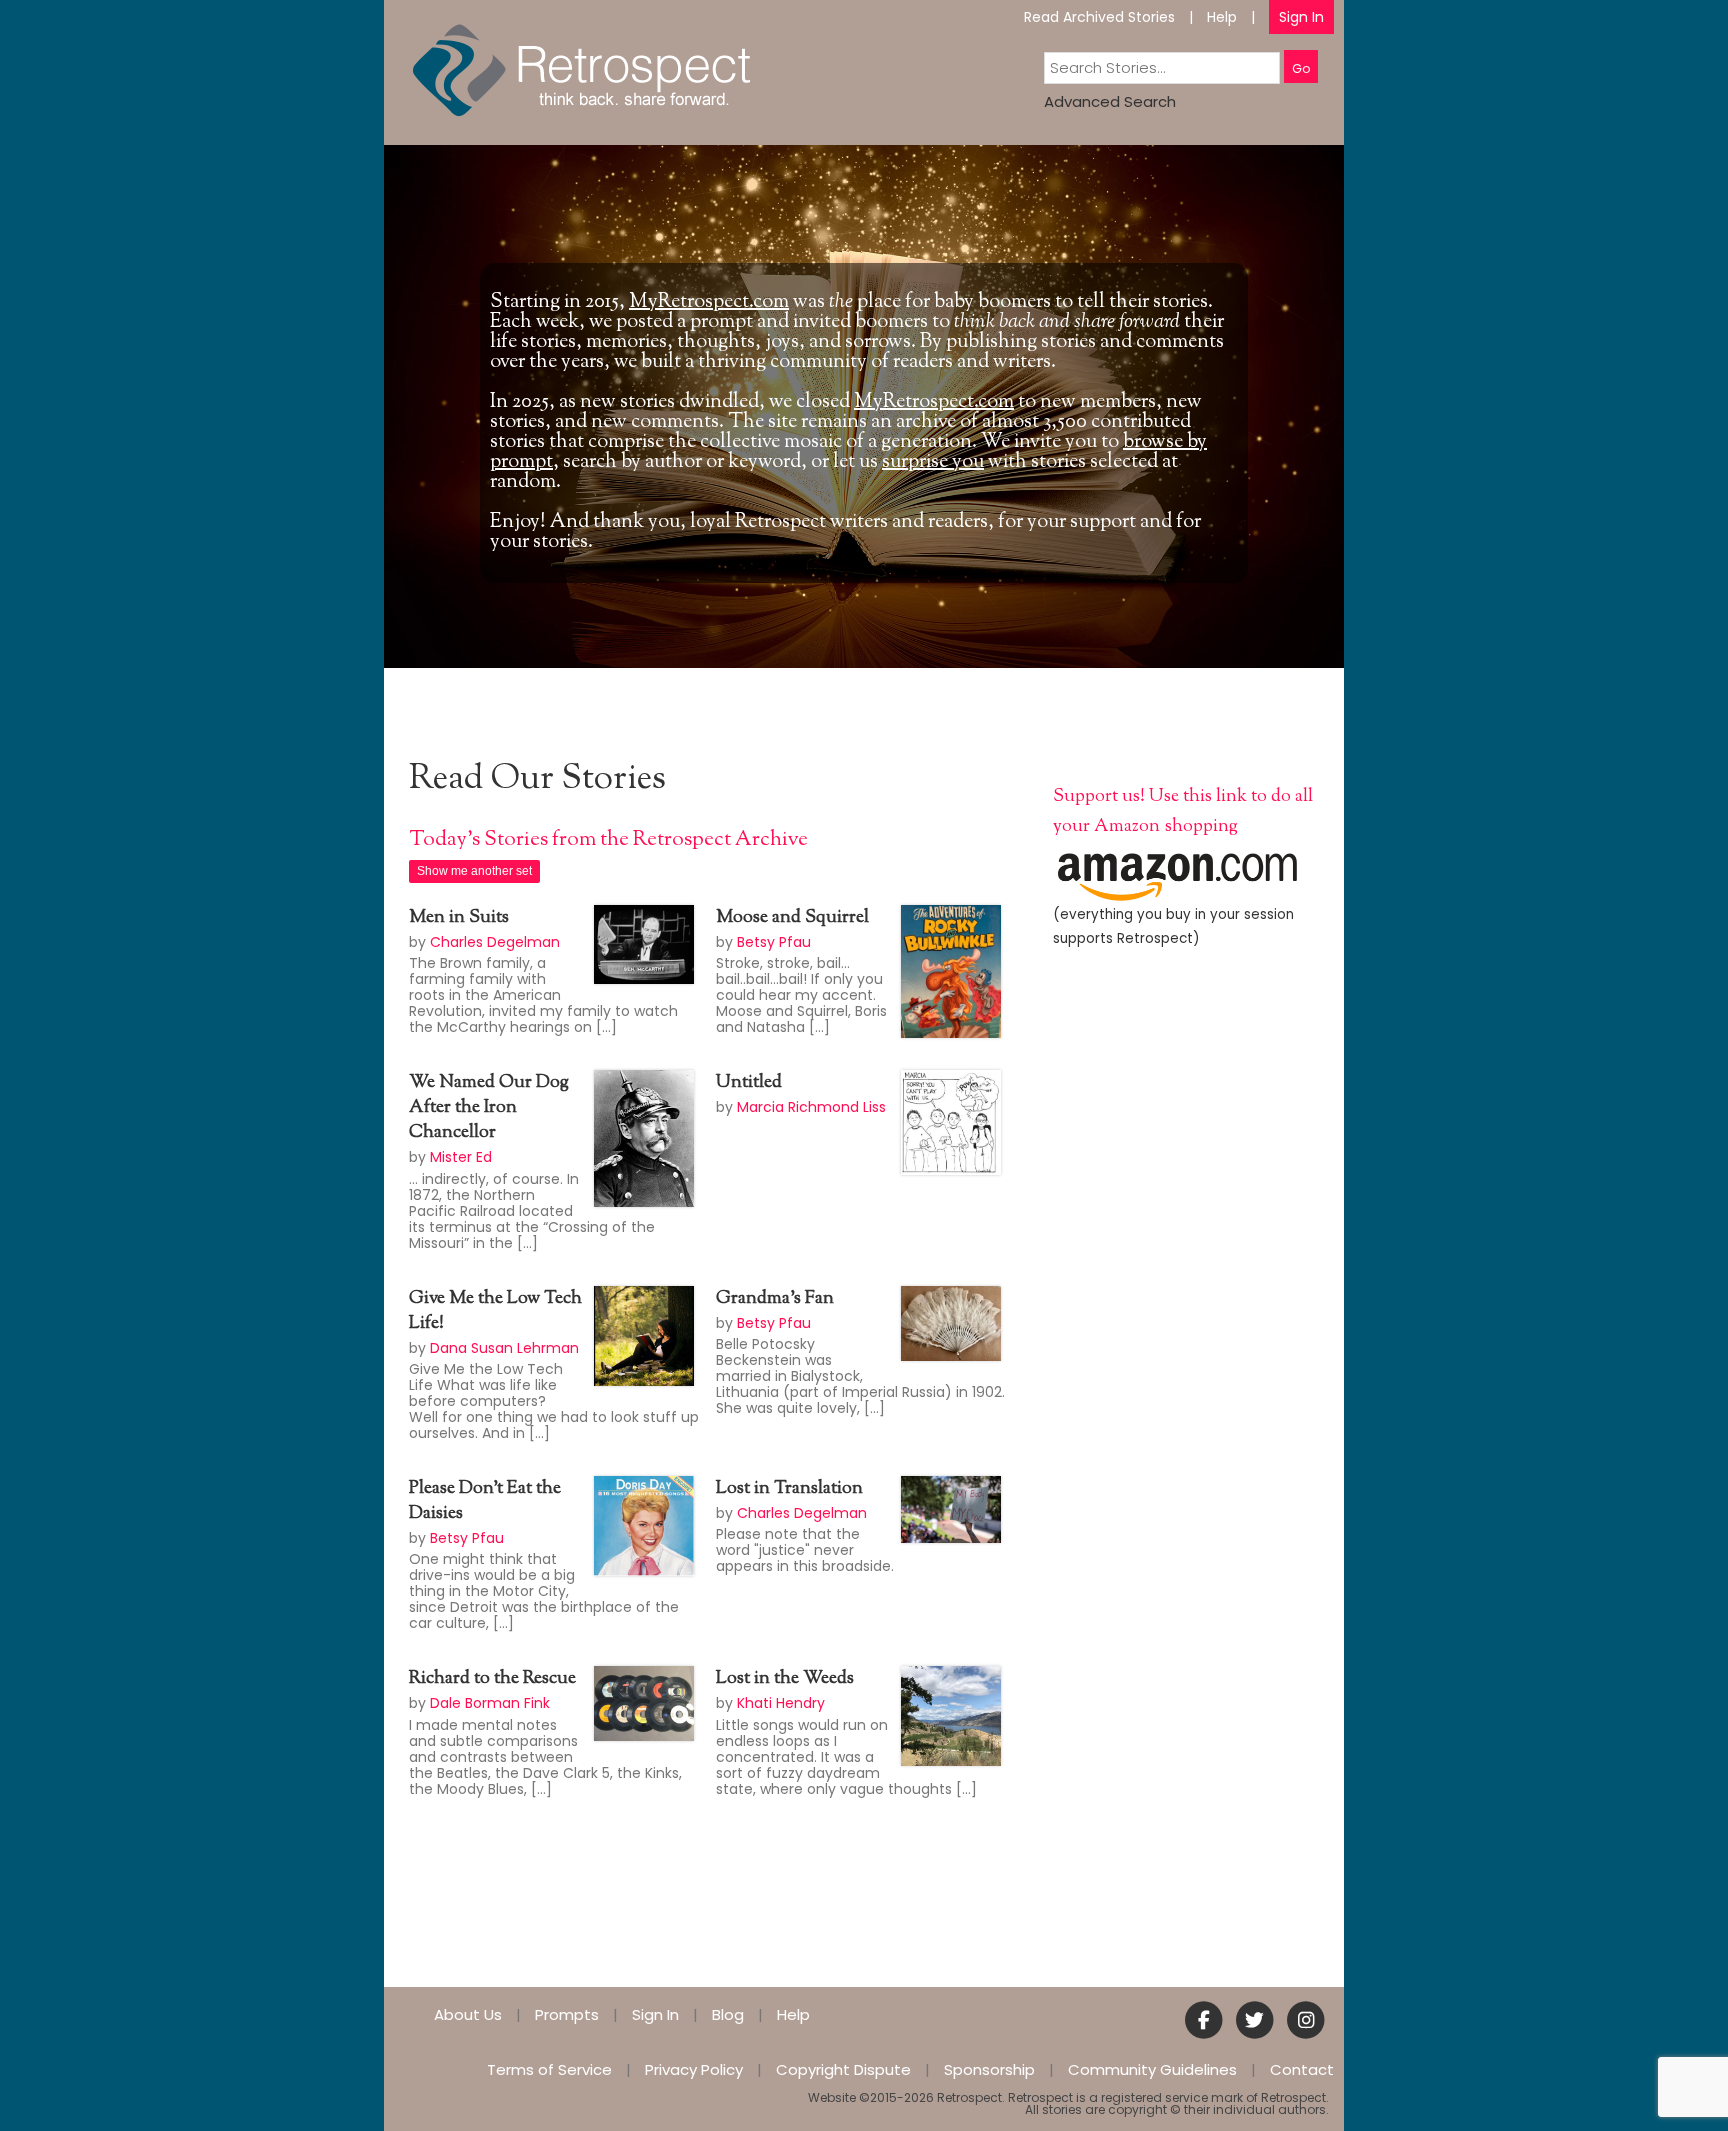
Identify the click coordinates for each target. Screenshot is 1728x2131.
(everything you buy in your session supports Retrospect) (1173, 926)
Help (1222, 17)
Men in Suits (459, 918)
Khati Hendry (781, 1703)
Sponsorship (989, 2069)
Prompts (567, 2014)
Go (1301, 68)
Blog (728, 2014)
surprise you (933, 462)
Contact (1302, 2069)
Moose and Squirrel (792, 918)
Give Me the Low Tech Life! (495, 1311)
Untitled (749, 1083)
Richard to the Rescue (492, 1679)
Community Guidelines (1152, 2069)
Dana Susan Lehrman (504, 1348)
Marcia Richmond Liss (811, 1107)
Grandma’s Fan (775, 1299)
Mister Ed (461, 1157)
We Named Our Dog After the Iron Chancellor (489, 1108)
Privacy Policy (694, 2069)
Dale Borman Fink (490, 1703)
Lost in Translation (789, 1489)
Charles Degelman (495, 942)
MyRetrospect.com (709, 302)
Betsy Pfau (774, 942)
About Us (468, 2014)
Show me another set (474, 871)
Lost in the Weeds (785, 1679)
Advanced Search (1110, 101)
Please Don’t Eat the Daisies (485, 1501)
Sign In (1301, 17)
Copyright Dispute (843, 2069)
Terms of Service (549, 2069)
